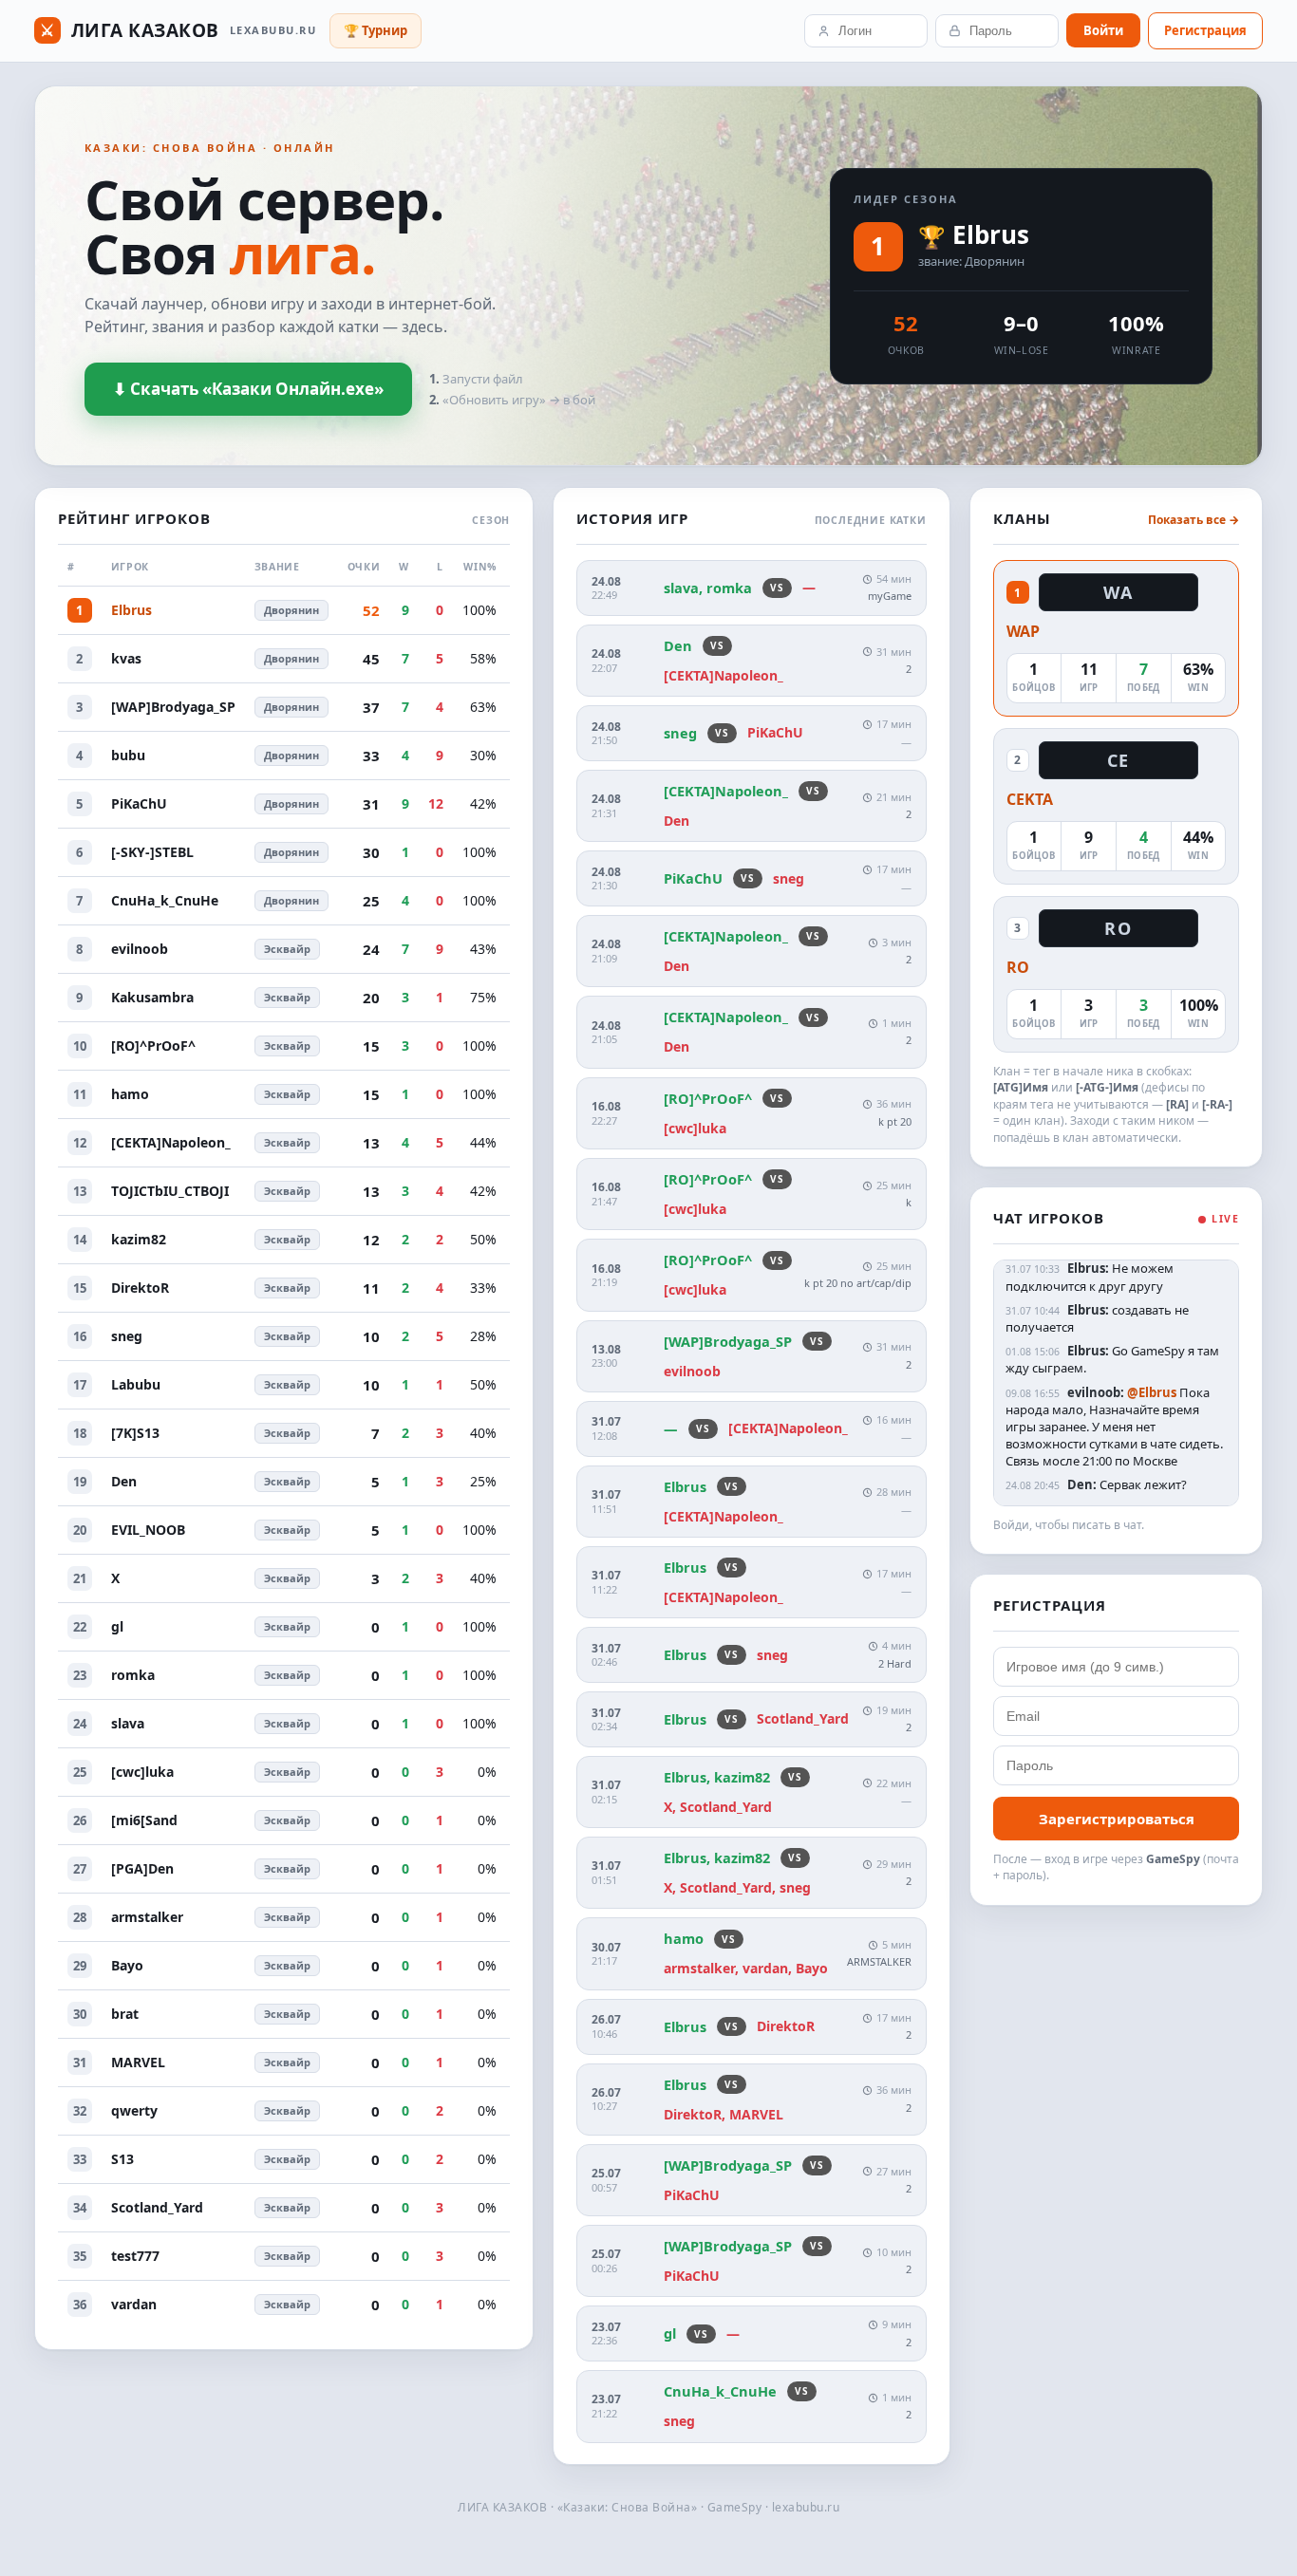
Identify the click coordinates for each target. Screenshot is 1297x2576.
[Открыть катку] (751, 661)
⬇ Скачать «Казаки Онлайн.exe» (248, 389)
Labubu (136, 1384)
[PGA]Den (142, 1868)
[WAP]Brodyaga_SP (173, 707)
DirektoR (140, 1288)
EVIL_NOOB (148, 1530)
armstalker (147, 1917)
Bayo (127, 1965)
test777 (135, 2256)
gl (117, 1626)
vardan (134, 2304)
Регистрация (1205, 30)
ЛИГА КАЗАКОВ (178, 30)
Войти (1103, 30)
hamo (130, 1094)
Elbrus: (1088, 1268)
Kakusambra (152, 997)
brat (125, 2014)
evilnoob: (1096, 1392)
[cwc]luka (142, 1772)
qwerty (134, 2110)
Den (124, 1481)
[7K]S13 (135, 1433)
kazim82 (139, 1239)
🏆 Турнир (376, 30)
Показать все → (1194, 520)
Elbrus (991, 234)
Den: (1082, 1484)
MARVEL (138, 2062)
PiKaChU (139, 803)
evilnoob (140, 949)
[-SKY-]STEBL (152, 852)
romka (133, 1675)
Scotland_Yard (157, 2207)
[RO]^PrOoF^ (153, 1045)
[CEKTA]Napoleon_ (171, 1142)
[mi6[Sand (144, 1820)
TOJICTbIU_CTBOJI (170, 1191)
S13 (122, 2159)
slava (128, 1723)
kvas (126, 658)
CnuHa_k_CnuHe (165, 900)
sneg (127, 1336)
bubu (128, 755)
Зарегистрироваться (1117, 1819)
